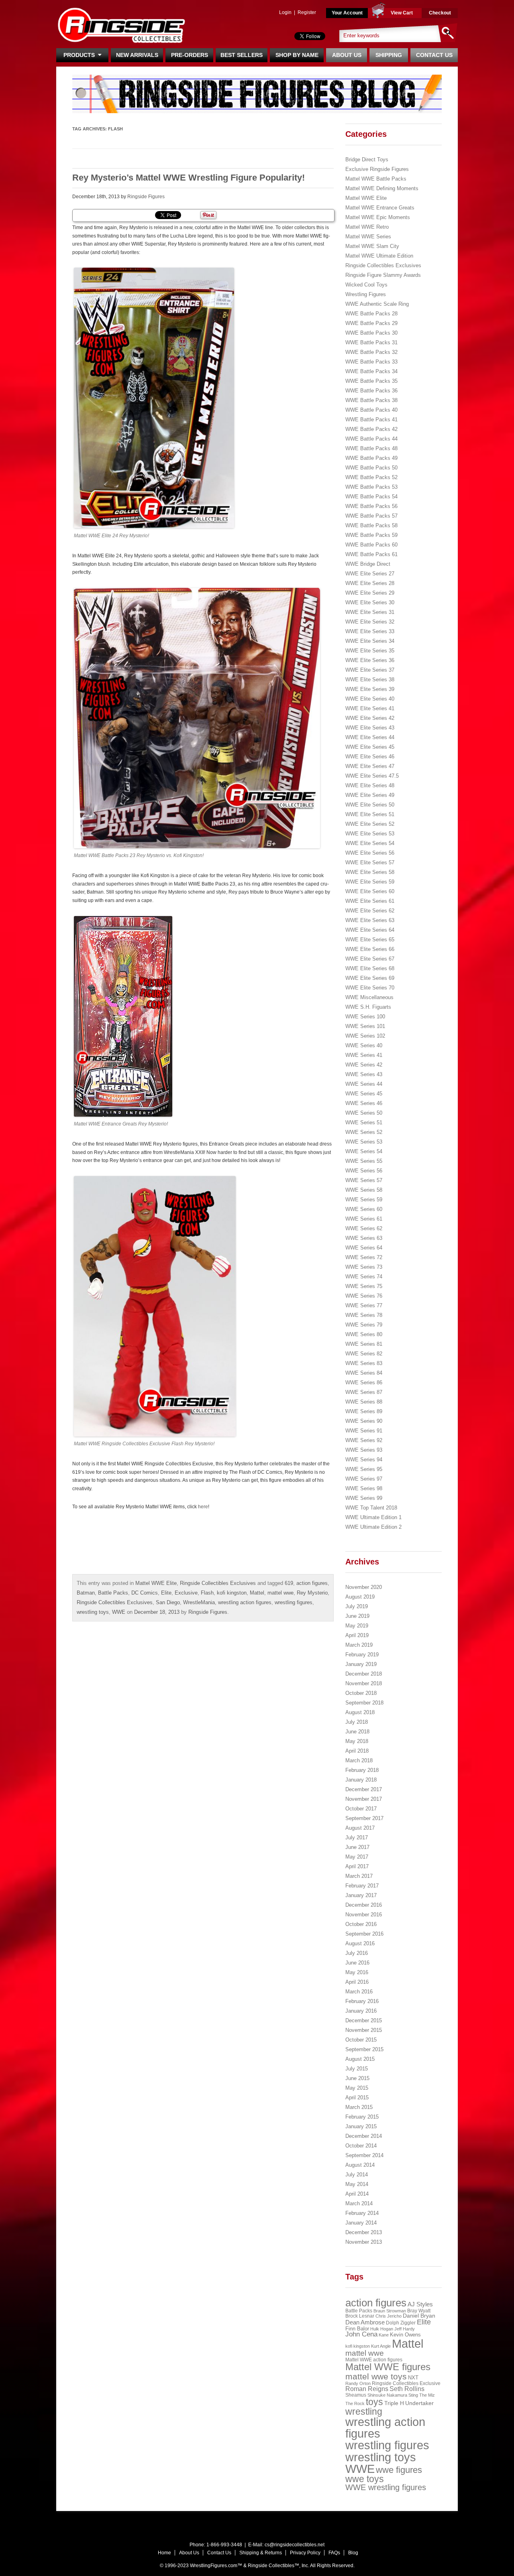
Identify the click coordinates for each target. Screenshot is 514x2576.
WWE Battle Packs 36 (371, 391)
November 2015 (364, 2030)
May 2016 (357, 1972)
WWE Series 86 (364, 1382)
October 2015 (361, 2040)
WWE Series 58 (364, 1190)
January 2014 (361, 2223)
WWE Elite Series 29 (370, 593)
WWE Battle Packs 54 (371, 497)
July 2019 (357, 1606)
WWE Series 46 (364, 1103)
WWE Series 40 (364, 1045)
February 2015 (362, 2117)
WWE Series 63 (364, 1238)
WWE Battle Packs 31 (371, 342)
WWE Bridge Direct (368, 564)
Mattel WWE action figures (374, 2360)
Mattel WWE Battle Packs (376, 179)
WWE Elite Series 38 (370, 680)
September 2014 (364, 2155)
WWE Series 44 (364, 1084)
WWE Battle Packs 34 (371, 371)
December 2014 (364, 2136)
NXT (413, 2378)
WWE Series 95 (364, 1469)
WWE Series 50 (364, 1113)
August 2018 (360, 1712)
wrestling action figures (245, 1602)
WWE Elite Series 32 (370, 622)
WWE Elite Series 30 (370, 602)
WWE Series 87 (364, 1392)
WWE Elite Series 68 (370, 968)
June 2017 (357, 1847)
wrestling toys (93, 1612)
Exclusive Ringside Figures (377, 169)
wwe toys (365, 2479)
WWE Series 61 (364, 1219)
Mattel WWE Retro (367, 227)
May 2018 (357, 1741)
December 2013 (364, 2232)
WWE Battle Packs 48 (371, 448)
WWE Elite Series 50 (370, 805)
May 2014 (357, 2184)
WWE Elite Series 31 (370, 612)
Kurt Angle (381, 2346)
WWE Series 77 (364, 1305)
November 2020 (364, 1587)
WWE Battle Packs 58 (371, 525)
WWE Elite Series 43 (370, 728)
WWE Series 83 (364, 1363)
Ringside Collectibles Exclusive (406, 2383)
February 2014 (362, 2213)
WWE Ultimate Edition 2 (373, 1527)
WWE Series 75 (364, 1286)
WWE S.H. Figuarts (368, 1007)
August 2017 (360, 1828)
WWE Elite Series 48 (370, 785)
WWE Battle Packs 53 (371, 487)
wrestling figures (294, 1602)
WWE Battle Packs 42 (371, 429)
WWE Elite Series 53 (370, 834)
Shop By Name (297, 55)
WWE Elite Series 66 (370, 949)
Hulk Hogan (382, 2329)
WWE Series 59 (364, 1200)
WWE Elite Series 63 (370, 920)
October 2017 (361, 1809)
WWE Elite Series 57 (370, 862)
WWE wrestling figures (386, 2487)
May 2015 (357, 2088)
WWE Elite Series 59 (370, 882)
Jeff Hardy (405, 2329)
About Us (347, 55)
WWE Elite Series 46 (370, 757)
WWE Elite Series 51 (370, 814)
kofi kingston (232, 1593)
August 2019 (360, 1597)
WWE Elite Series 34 (370, 641)
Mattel (257, 1593)
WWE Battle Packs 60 (371, 545)
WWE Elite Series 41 (370, 708)
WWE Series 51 (364, 1122)
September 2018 (364, 1703)
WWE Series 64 (364, 1248)
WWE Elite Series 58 (370, 872)
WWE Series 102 (365, 1036)
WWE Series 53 (364, 1142)
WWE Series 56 (364, 1171)
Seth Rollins (407, 2389)
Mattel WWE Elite (156, 1583)
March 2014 (359, 2203)
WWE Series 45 (364, 1094)
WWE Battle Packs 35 (371, 381)
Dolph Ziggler (401, 2323)
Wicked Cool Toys (366, 285)
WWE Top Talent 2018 (371, 1508)
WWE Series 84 (364, 1373)
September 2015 (364, 2049)
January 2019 (361, 1664)
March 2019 (359, 1645)
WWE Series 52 (364, 1132)
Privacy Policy (305, 2553)
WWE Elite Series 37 (370, 670)
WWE (119, 1612)
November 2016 (364, 1915)
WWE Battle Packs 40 (371, 410)
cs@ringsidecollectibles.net (295, 2545)
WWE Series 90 (364, 1421)
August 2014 (360, 2165)
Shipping (389, 55)
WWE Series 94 (364, 1460)
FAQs (334, 2553)
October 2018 (361, 1693)
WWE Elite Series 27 (370, 574)
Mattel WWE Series (368, 237)
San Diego (168, 1602)
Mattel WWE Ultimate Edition (379, 256)
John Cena (361, 2334)
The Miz (427, 2395)
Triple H (394, 2403)
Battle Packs (113, 1593)
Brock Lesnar (360, 2316)
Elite (166, 1593)
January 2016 (361, 2011)
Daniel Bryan (419, 2316)
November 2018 (364, 1683)
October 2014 (361, 2146)
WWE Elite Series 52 (370, 824)
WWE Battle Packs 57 (371, 516)
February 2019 (362, 1655)
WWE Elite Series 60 (370, 891)
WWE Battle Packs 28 (371, 314)
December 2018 (364, 1674)
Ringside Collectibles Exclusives (218, 1583)
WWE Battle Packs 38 (371, 400)
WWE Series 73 (364, 1267)
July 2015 (357, 2069)
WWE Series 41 (364, 1055)
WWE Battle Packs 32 (371, 352)
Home (164, 2553)
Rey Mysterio (312, 1593)
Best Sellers (242, 55)
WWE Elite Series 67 (370, 959)
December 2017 (364, 1789)
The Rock (355, 2403)
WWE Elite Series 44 (370, 737)
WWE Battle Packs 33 (371, 362)
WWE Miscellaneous (369, 997)
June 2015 (357, 2078)
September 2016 (364, 1934)
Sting (413, 2395)
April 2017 (357, 1866)
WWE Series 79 (364, 1325)
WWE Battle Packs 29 (371, 323)
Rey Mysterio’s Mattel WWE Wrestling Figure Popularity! (189, 178)
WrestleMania (199, 1602)
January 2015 (361, 2126)
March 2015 (359, 2107)
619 (289, 1583)
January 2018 (361, 1780)
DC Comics (145, 1593)
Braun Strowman (390, 2311)
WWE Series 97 (364, 1479)
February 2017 (362, 1886)
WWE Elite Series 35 (370, 651)
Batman (86, 1593)
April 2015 (357, 2098)
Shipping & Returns (261, 2553)
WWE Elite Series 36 (370, 660)
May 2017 (357, 1857)
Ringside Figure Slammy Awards (383, 275)
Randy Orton (358, 2383)
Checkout (440, 13)
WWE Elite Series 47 (370, 766)
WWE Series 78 (364, 1315)
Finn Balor (357, 2329)
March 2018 (359, 1760)
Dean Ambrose (365, 2322)
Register (307, 12)
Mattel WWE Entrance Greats (380, 208)
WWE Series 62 (364, 1228)
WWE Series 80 (364, 1334)
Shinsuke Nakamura (387, 2395)
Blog (353, 2553)
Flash (207, 1593)
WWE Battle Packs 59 (371, 535)
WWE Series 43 (364, 1074)
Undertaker (419, 2403)
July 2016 (357, 1953)
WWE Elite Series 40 (370, 699)
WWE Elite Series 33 (370, 631)
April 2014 (357, 2194)
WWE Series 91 (364, 1431)
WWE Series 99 (364, 1498)
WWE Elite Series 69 (370, 978)
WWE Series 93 (364, 1450)
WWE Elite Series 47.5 (372, 776)
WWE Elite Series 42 (370, 718)
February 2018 (362, 1770)
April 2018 (357, 1751)
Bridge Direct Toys (367, 159)
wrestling (364, 2411)
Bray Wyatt (419, 2311)
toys (374, 2402)
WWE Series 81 (364, 1344)
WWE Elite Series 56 (370, 853)
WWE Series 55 (364, 1161)
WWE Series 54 (364, 1151)
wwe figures (399, 2470)
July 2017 (357, 1838)
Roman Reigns (367, 2389)
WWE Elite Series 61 (370, 901)
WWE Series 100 (365, 1017)
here (203, 1507)
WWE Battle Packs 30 (371, 333)
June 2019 (357, 1616)
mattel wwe (280, 1593)
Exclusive (186, 1593)
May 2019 (357, 1626)
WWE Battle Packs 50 (371, 468)
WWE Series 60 (364, 1209)
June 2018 (357, 1732)
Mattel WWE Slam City (372, 246)
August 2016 (360, 1943)
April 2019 (357, 1635)
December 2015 (364, 2020)
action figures (312, 1583)
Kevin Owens (405, 2335)
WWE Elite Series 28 (370, 583)
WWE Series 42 (364, 1065)
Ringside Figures (146, 197)
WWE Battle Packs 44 (371, 439)
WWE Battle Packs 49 (371, 458)
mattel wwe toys (376, 2376)
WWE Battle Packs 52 (371, 477)
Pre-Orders (190, 55)
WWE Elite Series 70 (370, 988)
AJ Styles (420, 2304)
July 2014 (357, 2175)
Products (81, 55)
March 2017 (359, 1876)
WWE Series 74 (364, 1277)
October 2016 (361, 1924)
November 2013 (364, 2242)
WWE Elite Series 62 (370, 911)
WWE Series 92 (364, 1440)
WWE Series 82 (364, 1354)
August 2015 (360, 2059)
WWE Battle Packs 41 (371, 420)
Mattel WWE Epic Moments (378, 217)
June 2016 (357, 1963)
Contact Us (434, 55)
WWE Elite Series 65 (370, 940)
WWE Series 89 (364, 1411)
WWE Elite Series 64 (370, 930)
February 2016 (362, 2001)
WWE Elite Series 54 (370, 843)
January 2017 (361, 1895)
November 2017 (364, 1799)
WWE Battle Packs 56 (371, 506)
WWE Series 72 (364, 1257)
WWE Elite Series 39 (370, 689)
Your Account (347, 13)
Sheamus (356, 2395)
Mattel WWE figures (388, 2367)
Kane (384, 2335)
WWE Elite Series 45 (370, 747)
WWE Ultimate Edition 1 (373, 1517)
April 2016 (357, 1982)
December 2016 (364, 1905)
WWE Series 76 (364, 1296)
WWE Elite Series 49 (370, 795)
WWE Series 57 (364, 1180)
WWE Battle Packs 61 (371, 554)
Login (285, 12)
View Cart (402, 13)
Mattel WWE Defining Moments (382, 188)
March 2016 (359, 1992)
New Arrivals (137, 55)
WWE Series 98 (364, 1488)
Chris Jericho (389, 2316)
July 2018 (357, 1722)
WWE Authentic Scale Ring (377, 304)
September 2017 (364, 1818)
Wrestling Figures (366, 294)
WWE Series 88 (364, 1402)
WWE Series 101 (365, 1026)
